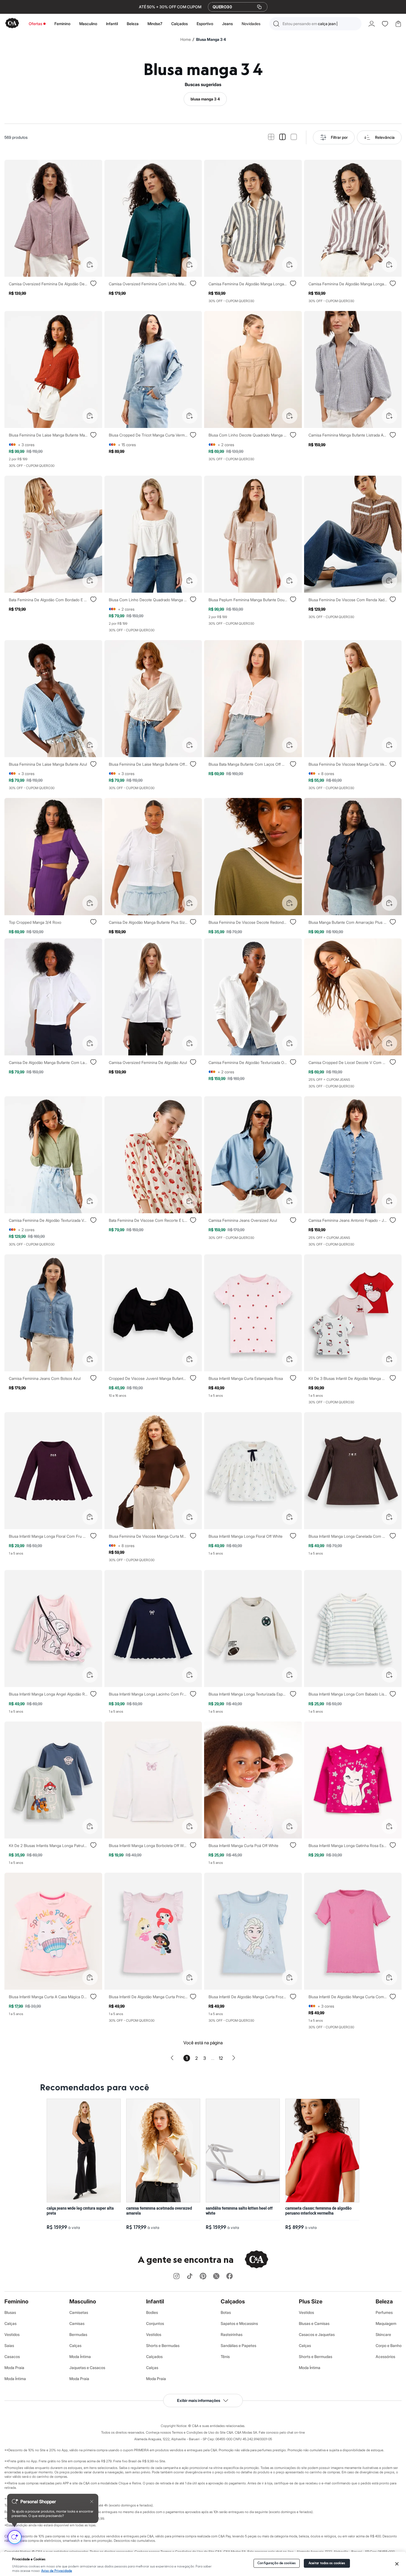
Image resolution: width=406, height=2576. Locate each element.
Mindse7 (155, 24)
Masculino (88, 24)
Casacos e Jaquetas (317, 2334)
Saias (9, 2345)
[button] (315, 24)
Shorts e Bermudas (163, 2345)
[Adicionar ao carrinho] (90, 265)
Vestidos (12, 2334)
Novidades (251, 24)
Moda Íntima (15, 2379)
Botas (226, 2312)
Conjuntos (155, 2323)
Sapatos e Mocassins (239, 2323)
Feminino (62, 24)
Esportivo (205, 24)
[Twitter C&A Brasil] (216, 2276)
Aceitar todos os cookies (327, 2563)
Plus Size (311, 2301)
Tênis (225, 2357)
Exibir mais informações (199, 2400)
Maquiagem (386, 2323)
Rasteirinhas (232, 2334)
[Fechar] (397, 2564)
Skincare (383, 2334)
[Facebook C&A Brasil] (230, 2276)
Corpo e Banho (389, 2345)
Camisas (77, 2323)
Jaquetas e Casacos (87, 2368)
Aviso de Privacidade (57, 2571)
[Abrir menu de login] (372, 24)
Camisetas (79, 2312)
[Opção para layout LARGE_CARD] (294, 137)
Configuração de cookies (276, 2563)
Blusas (10, 2312)
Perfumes (384, 2312)
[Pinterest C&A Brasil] (203, 2276)
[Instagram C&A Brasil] (176, 2276)
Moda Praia (14, 2368)
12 (221, 2058)
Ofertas (35, 24)
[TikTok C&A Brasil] (190, 2276)
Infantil (112, 24)
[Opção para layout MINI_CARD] (271, 137)
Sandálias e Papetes (238, 2345)
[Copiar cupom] (259, 7)
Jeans (227, 24)
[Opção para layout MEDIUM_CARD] (282, 137)
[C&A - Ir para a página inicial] (12, 24)
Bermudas (78, 2334)
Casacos (12, 2357)
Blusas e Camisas (314, 2323)
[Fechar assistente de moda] (92, 2502)
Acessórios (385, 2357)
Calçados (180, 24)
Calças (10, 2323)
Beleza (133, 24)
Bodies (152, 2312)
